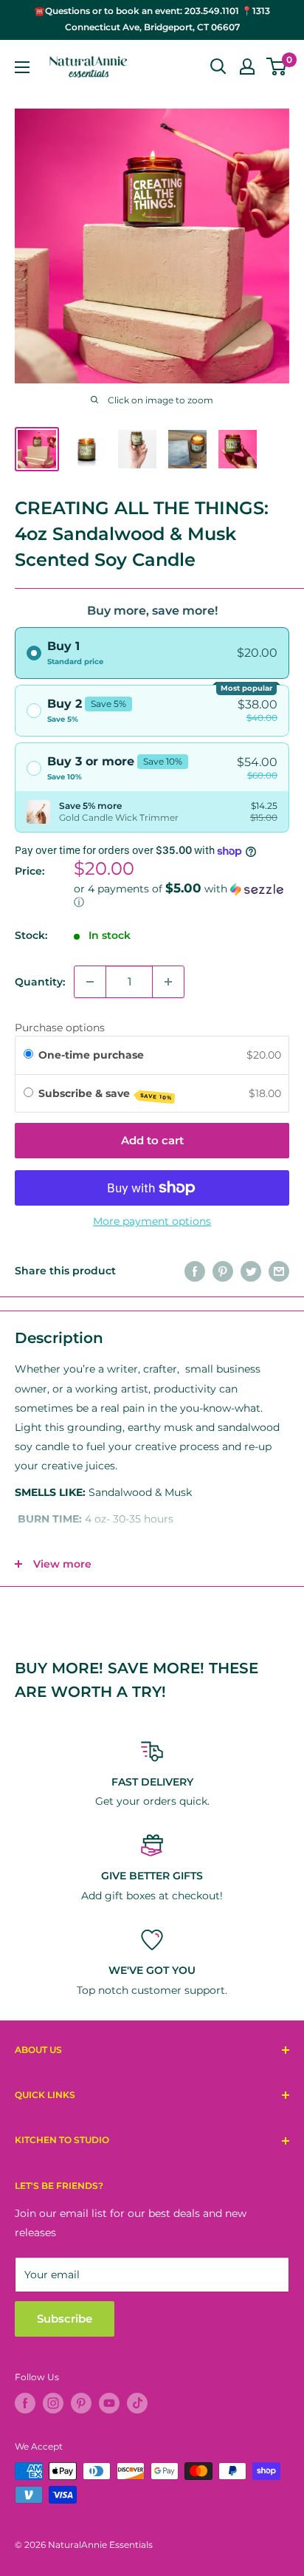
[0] (277, 66)
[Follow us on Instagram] (53, 2403)
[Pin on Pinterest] (223, 1271)
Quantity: (40, 982)
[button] (182, 895)
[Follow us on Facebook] (25, 2403)
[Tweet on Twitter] (251, 1271)
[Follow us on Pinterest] (81, 2403)
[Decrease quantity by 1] (90, 982)
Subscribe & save (106, 1094)
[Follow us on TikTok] (137, 2403)
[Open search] (218, 66)
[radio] (152, 653)
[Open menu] (22, 67)
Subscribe (65, 2319)
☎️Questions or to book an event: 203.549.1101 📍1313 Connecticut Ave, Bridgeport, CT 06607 (152, 19)
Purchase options (60, 1028)
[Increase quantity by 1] (168, 982)
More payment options (152, 1221)
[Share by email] (279, 1271)
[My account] (247, 66)
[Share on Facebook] (195, 1271)
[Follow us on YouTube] (109, 2403)
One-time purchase (91, 1055)
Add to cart (152, 1140)
